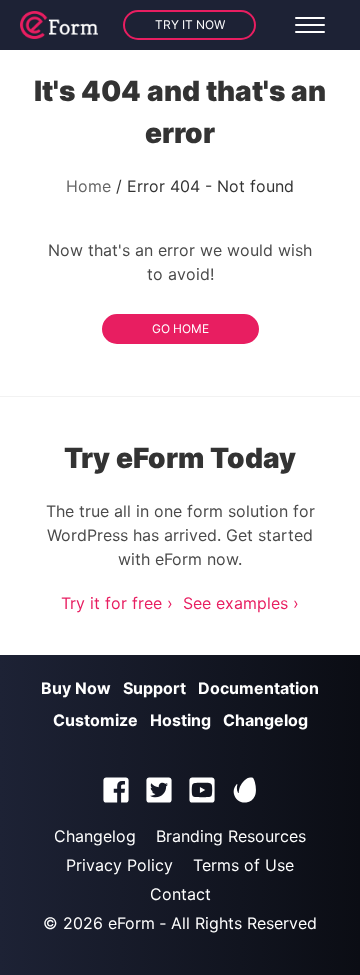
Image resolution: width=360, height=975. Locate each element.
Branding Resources (231, 836)
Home (88, 186)
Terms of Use (243, 865)
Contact (180, 894)
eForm (131, 923)
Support (154, 688)
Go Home (180, 328)
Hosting (180, 720)
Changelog (265, 720)
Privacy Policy (119, 865)
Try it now (190, 24)
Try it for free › (117, 603)
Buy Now (76, 688)
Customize (95, 720)
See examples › (241, 603)
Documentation (258, 688)
